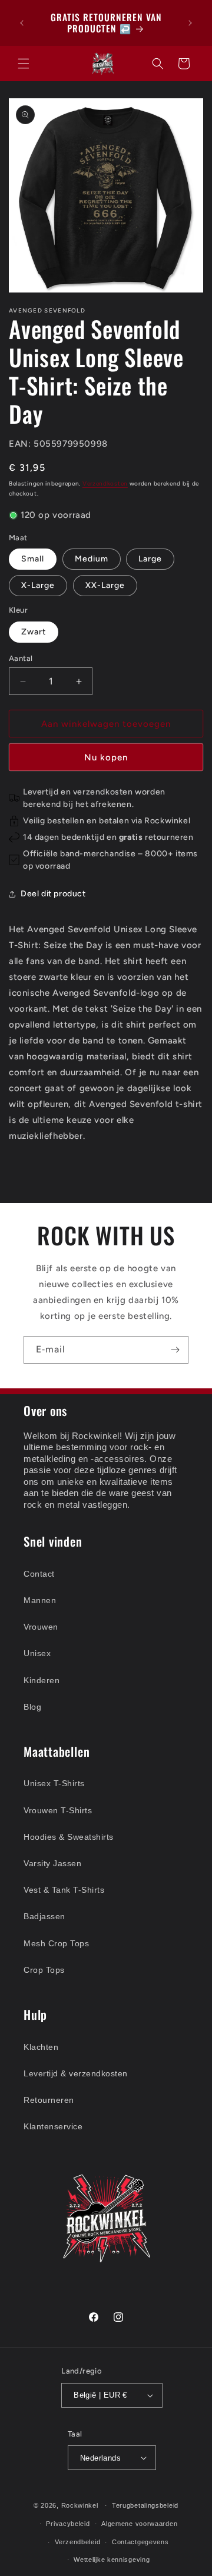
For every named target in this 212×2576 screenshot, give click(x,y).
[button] (24, 64)
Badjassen (44, 1916)
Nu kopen (106, 757)
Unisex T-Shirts (54, 1783)
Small (33, 559)
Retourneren (49, 2100)
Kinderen (42, 1680)
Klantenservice (53, 2126)
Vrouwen (41, 1627)
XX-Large (105, 585)
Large (150, 559)
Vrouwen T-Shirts (58, 1810)
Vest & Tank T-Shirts (64, 1890)
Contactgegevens (140, 2542)
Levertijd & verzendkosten (76, 2073)
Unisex (37, 1653)
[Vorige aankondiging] (22, 23)
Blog (32, 1707)
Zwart (34, 632)
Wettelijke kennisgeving (112, 2560)
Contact (39, 1574)
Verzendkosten (105, 483)
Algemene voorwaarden (139, 2524)
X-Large (38, 585)
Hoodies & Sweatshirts (69, 1837)
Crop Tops (44, 1970)
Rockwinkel (80, 2505)
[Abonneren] (175, 1350)
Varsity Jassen (52, 1863)
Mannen (40, 1600)
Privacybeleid (68, 2524)
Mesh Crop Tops (56, 1943)
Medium (92, 559)
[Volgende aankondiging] (190, 23)
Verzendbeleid (77, 2542)
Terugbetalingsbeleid (145, 2505)
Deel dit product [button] (53, 894)
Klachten (41, 2047)
